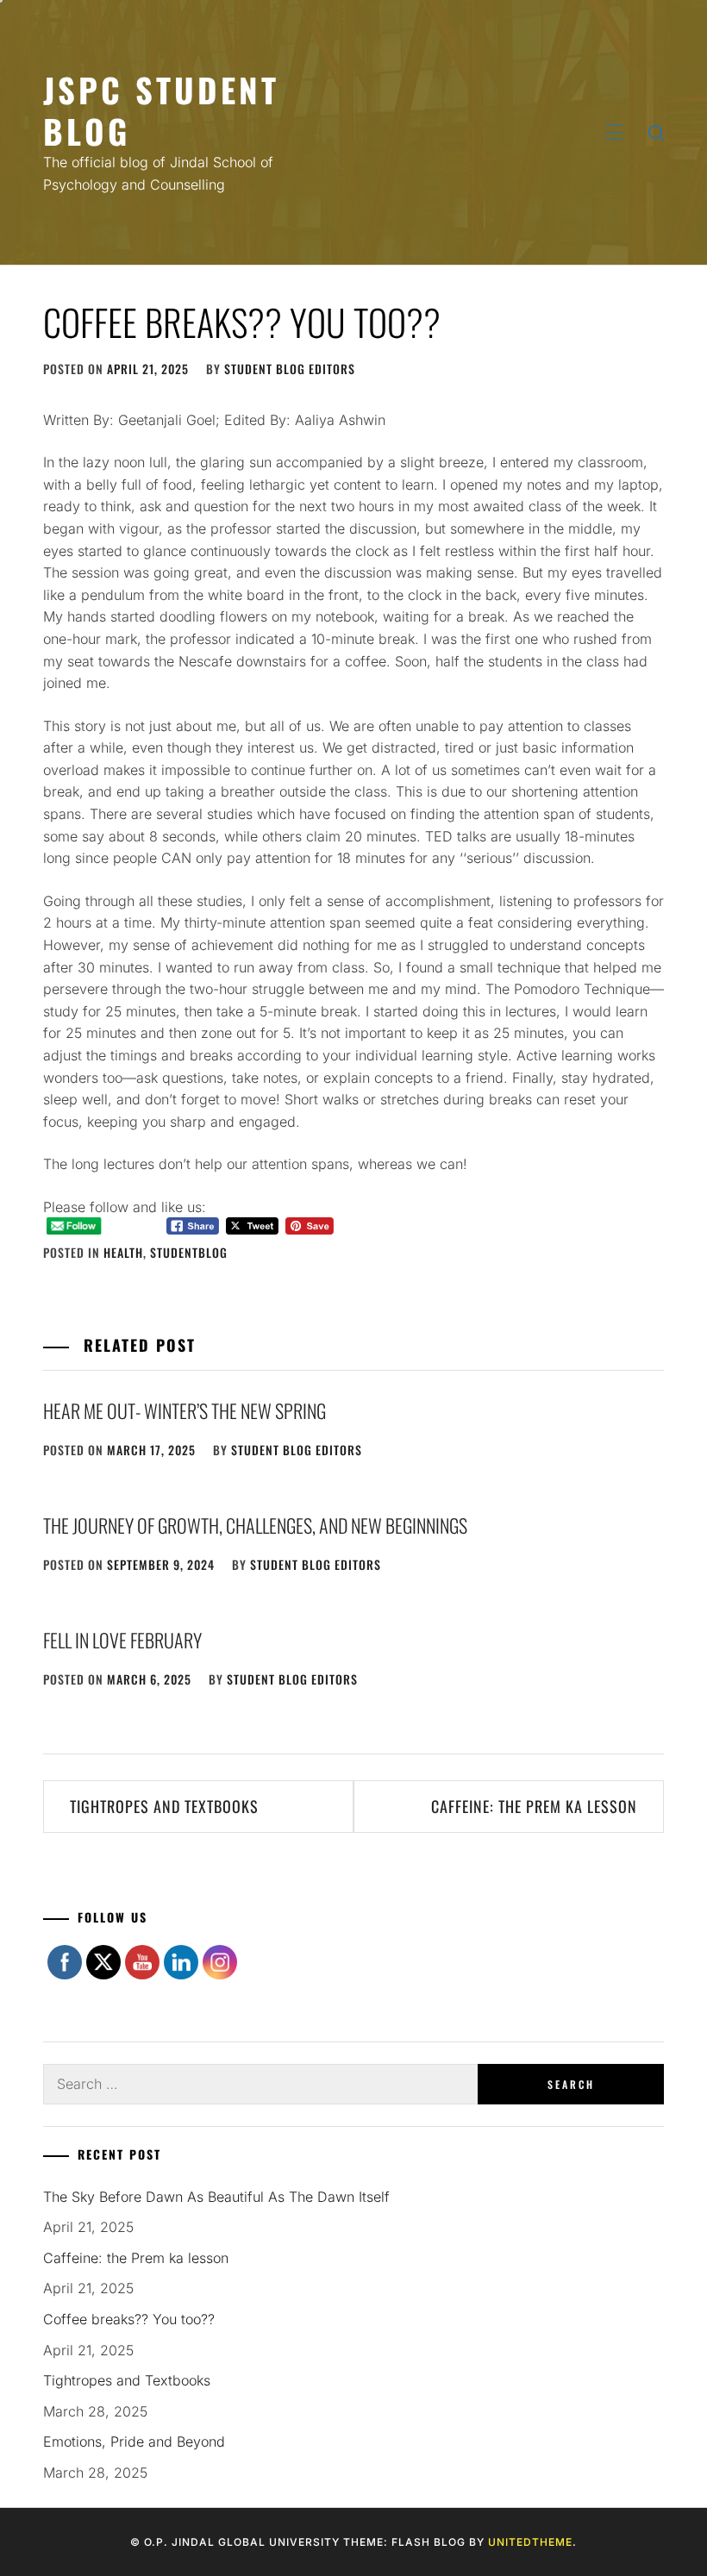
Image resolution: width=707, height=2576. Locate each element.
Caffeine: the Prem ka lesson (534, 1806)
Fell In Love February (122, 1640)
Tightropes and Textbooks (164, 1806)
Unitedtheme (530, 2542)
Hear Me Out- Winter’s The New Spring (185, 1410)
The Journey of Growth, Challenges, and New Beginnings (257, 1525)
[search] (656, 133)
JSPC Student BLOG (161, 110)
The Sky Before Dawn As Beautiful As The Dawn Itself (216, 2197)
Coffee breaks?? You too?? (129, 2319)
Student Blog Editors (290, 369)
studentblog (189, 1252)
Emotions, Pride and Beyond (134, 2442)
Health (123, 1252)
